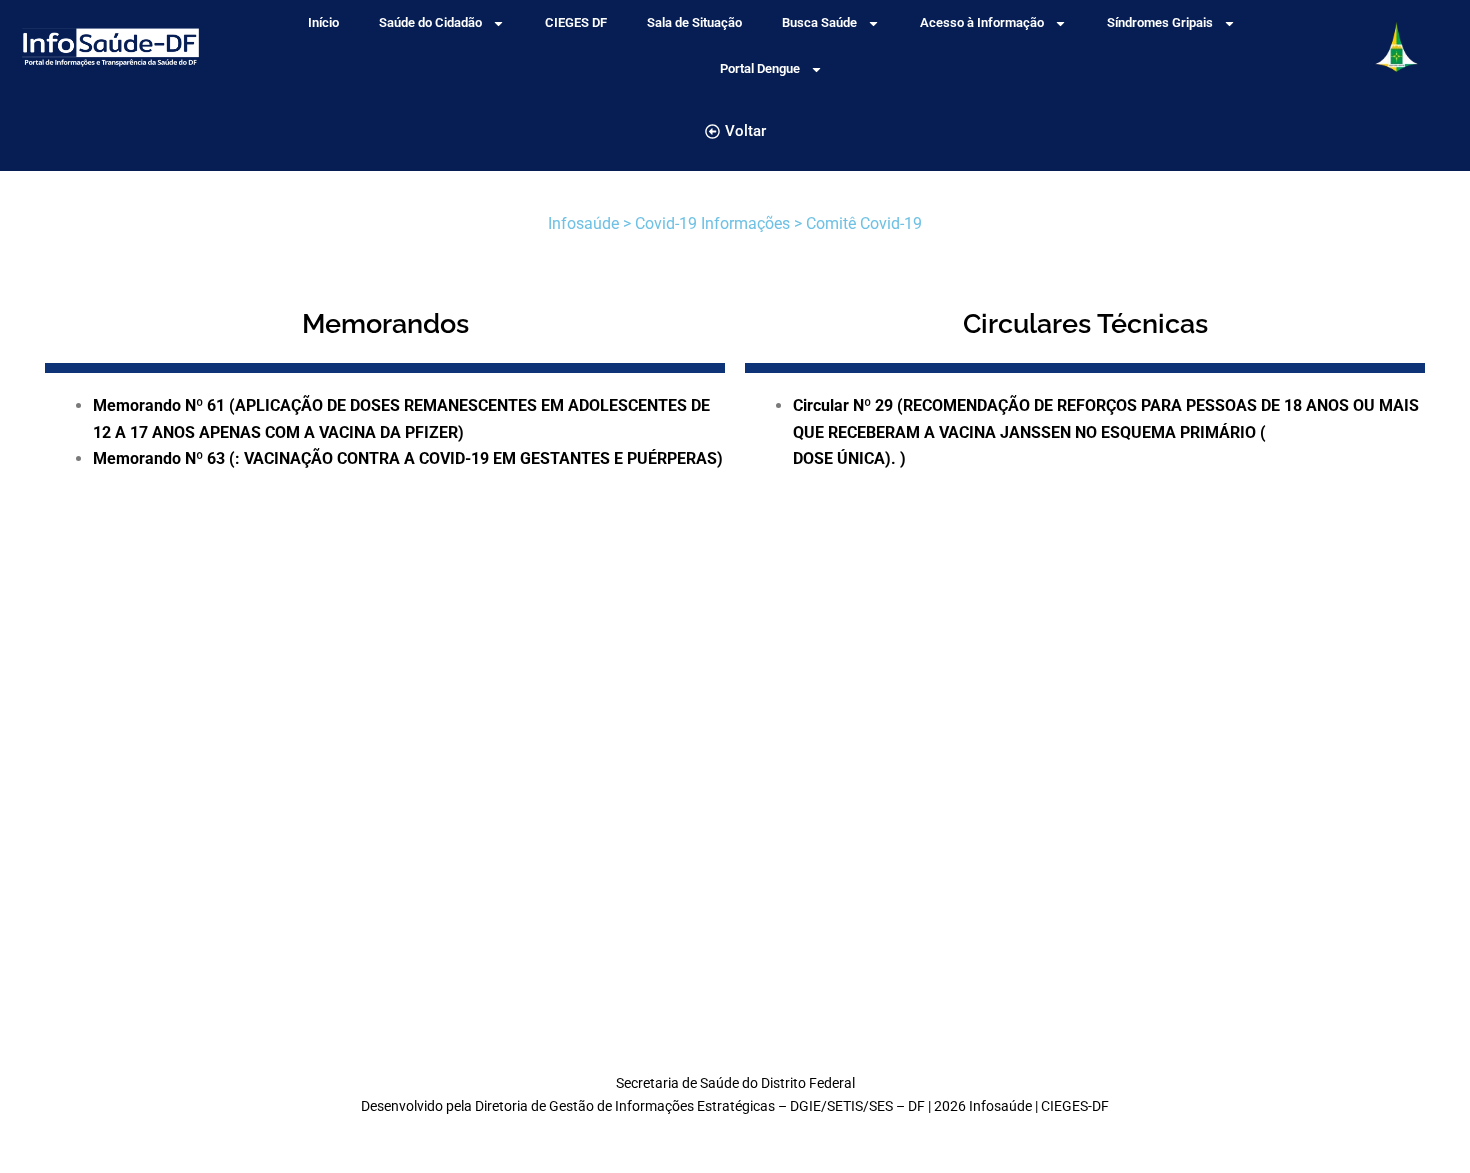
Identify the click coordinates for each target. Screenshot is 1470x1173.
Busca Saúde (819, 22)
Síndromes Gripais (1160, 22)
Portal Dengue (760, 68)
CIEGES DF (576, 22)
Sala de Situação (694, 22)
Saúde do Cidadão (430, 22)
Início (323, 22)
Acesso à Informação (982, 22)
